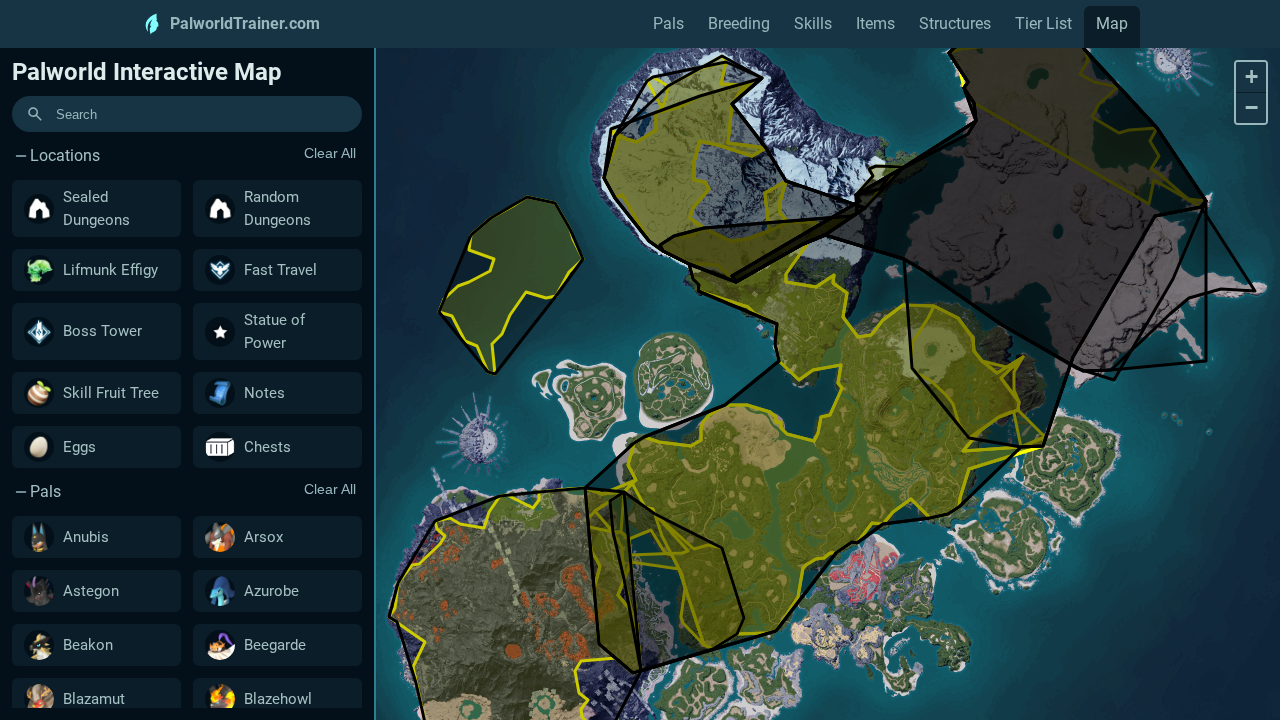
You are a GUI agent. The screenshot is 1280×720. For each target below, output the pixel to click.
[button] (1251, 77)
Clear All (330, 153)
